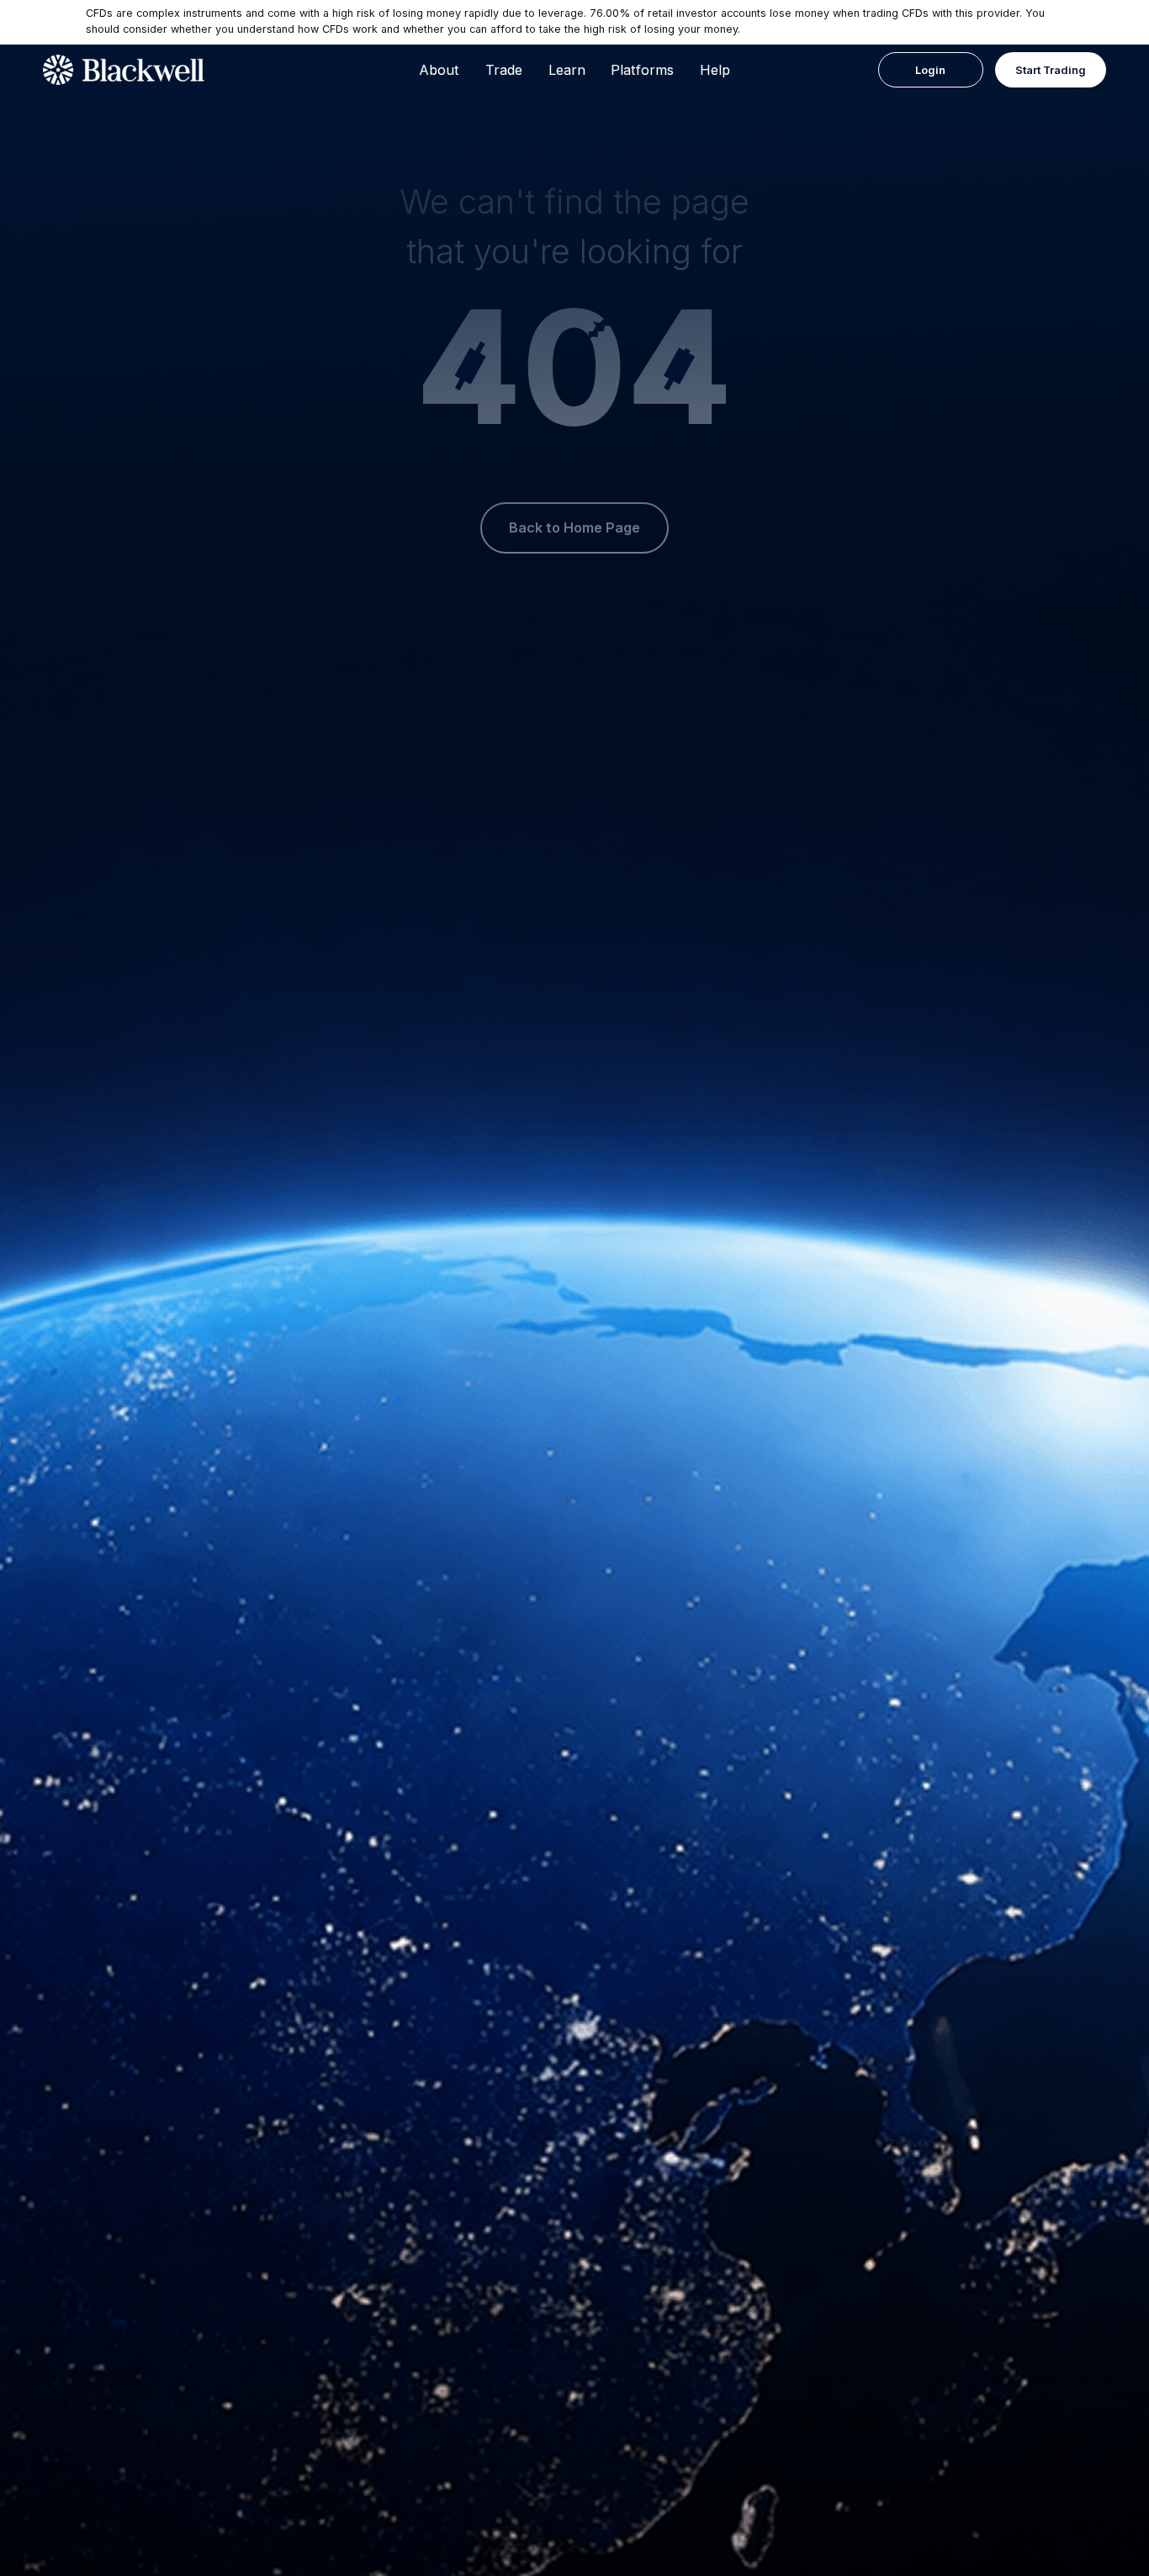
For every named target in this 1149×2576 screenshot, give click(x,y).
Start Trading (1051, 70)
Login (930, 70)
